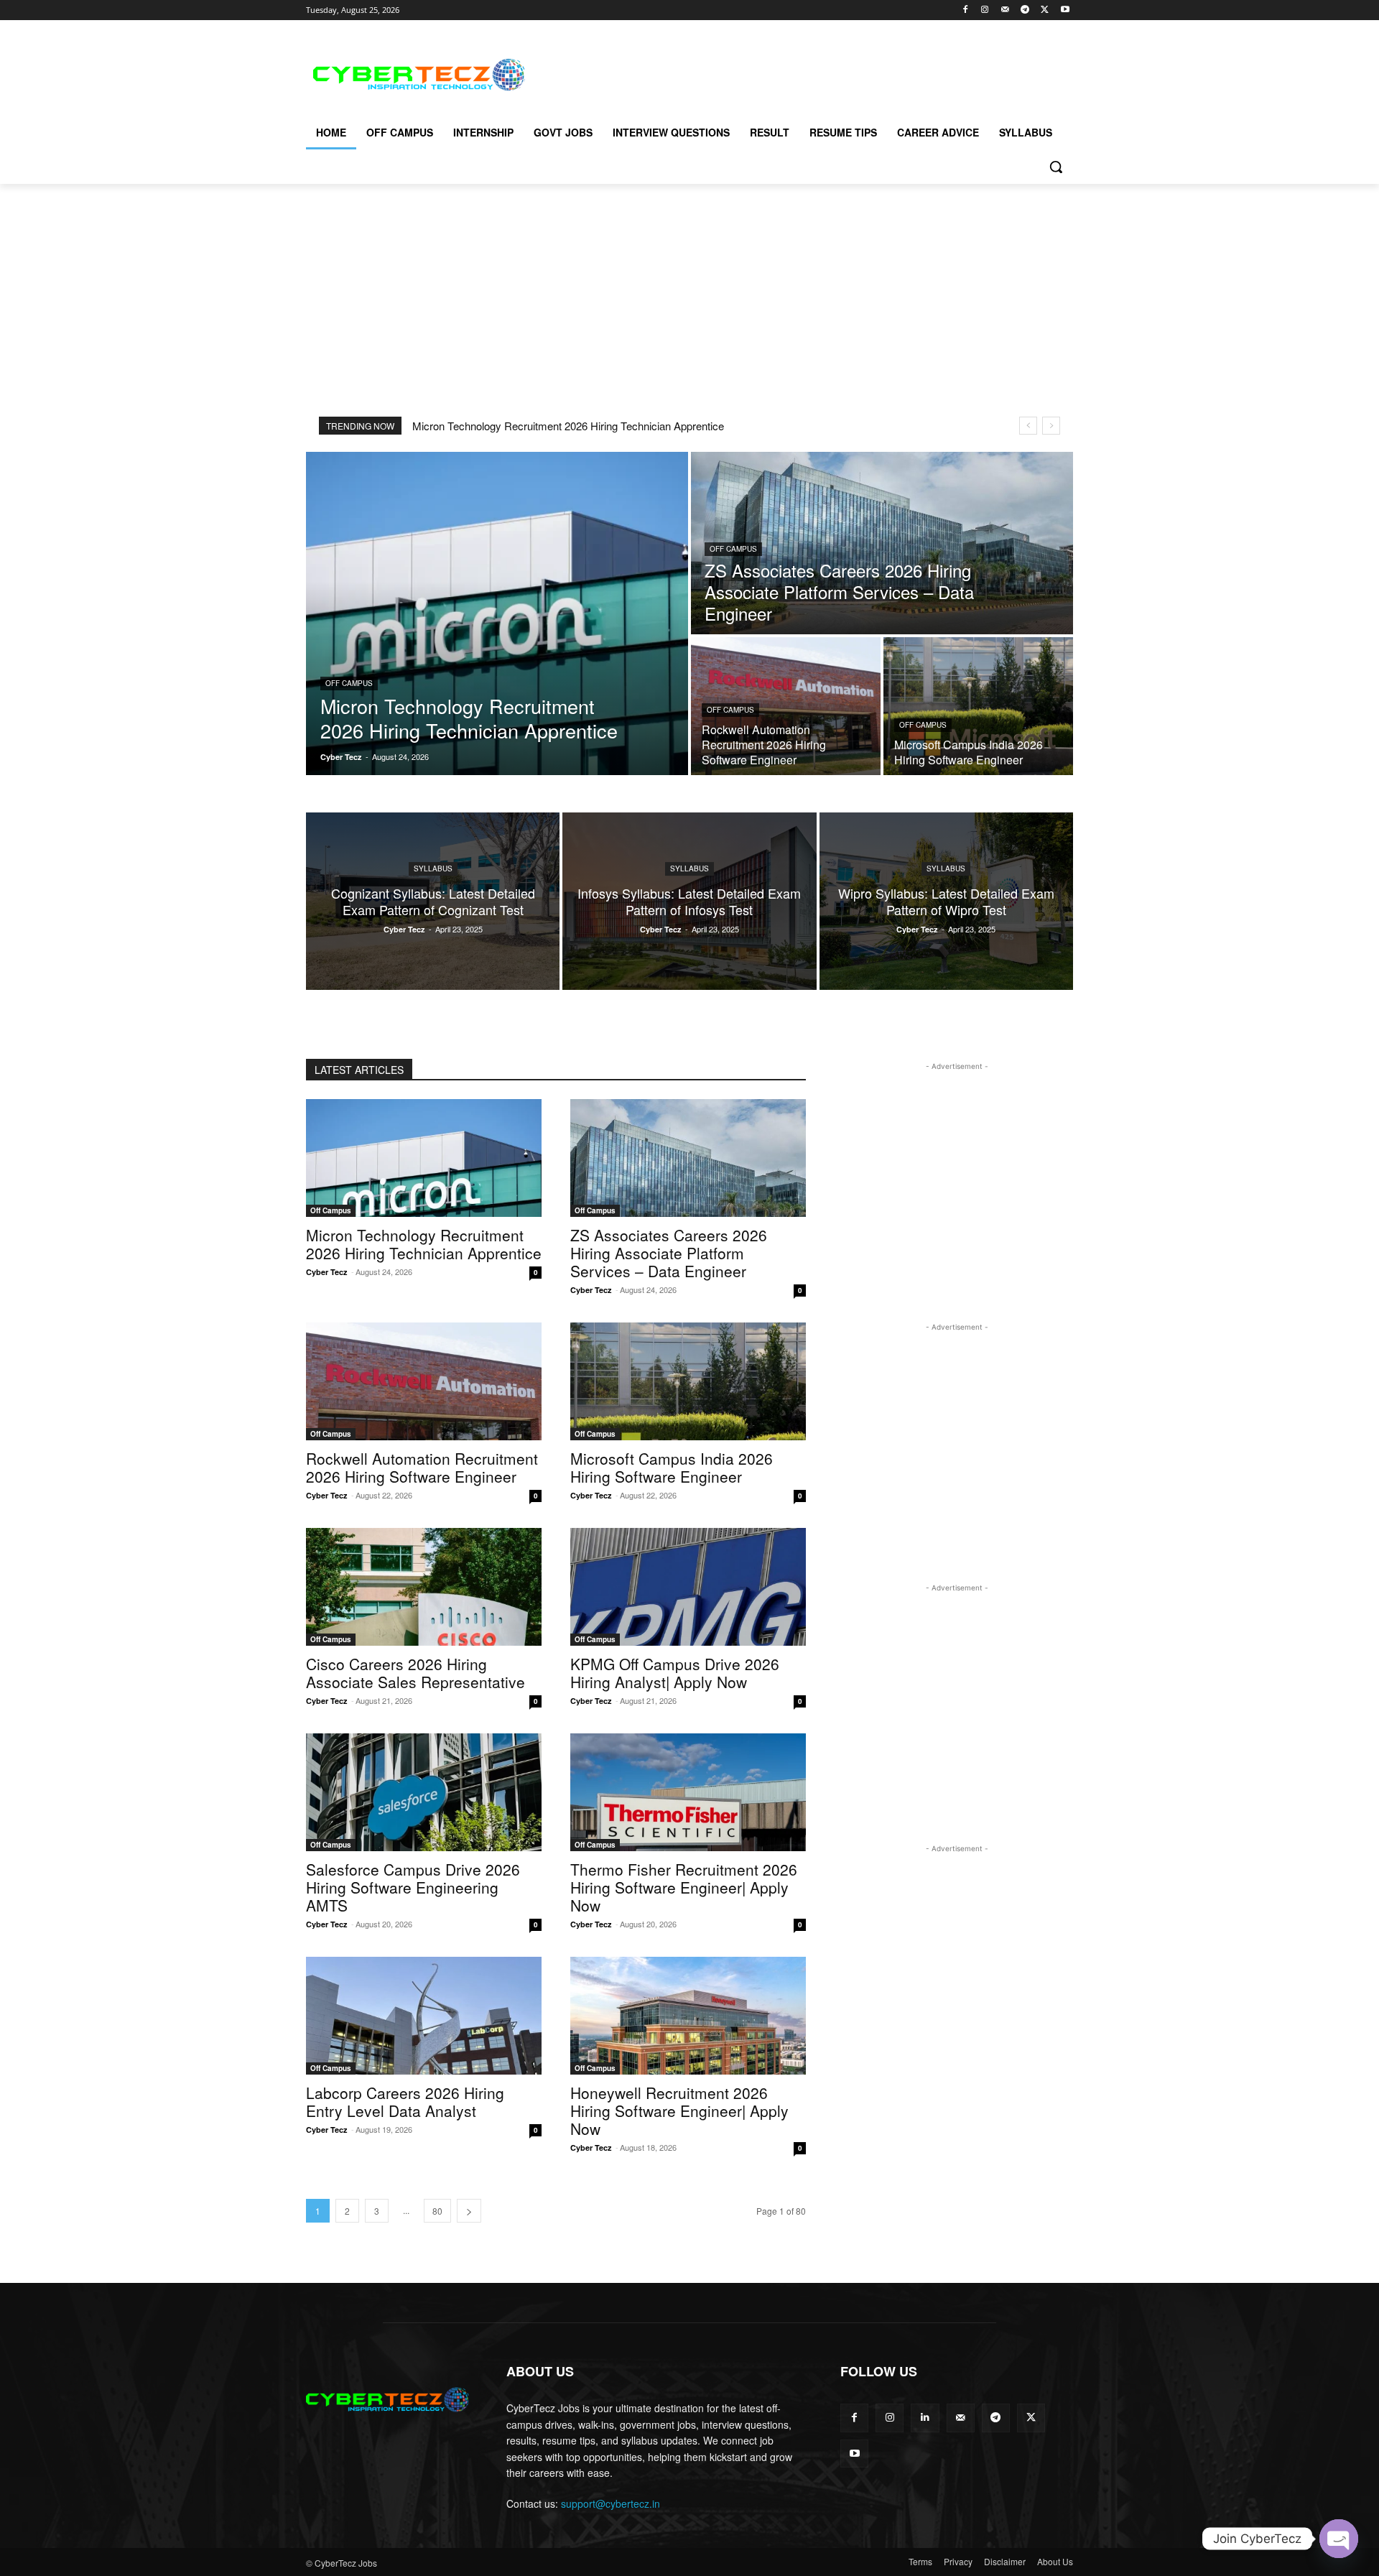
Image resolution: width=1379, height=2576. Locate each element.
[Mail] (1005, 10)
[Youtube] (1065, 10)
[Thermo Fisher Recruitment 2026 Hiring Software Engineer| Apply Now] (688, 1792)
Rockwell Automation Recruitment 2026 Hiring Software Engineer (422, 1467)
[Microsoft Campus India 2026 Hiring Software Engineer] (978, 706)
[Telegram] (1025, 10)
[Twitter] (1045, 10)
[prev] (1028, 426)
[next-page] (469, 2211)
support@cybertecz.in (610, 2503)
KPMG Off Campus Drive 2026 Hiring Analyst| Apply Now (675, 1673)
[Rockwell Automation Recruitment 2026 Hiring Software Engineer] (786, 706)
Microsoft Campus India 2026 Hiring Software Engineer (672, 1467)
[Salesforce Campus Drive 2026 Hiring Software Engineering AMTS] (424, 1792)
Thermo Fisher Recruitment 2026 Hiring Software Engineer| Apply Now (684, 1887)
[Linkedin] (925, 2418)
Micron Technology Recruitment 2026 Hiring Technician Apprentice (568, 426)
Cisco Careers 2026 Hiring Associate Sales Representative (415, 1673)
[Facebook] (965, 10)
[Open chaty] (1339, 2539)
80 (437, 2211)
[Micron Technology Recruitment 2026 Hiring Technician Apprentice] (497, 613)
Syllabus (433, 868)
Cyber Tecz (327, 1272)
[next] (1051, 426)
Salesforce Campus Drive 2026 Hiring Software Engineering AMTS (413, 1887)
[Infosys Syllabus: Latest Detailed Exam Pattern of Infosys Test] (689, 901)
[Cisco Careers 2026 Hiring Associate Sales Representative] (424, 1587)
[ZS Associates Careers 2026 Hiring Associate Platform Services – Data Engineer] (882, 543)
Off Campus (349, 683)
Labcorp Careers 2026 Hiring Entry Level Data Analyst (405, 2102)
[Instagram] (985, 10)
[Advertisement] (797, 73)
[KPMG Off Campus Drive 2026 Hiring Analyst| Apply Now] (688, 1587)
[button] (1056, 167)
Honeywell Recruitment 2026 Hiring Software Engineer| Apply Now (679, 2111)
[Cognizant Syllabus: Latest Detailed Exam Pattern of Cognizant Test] (433, 901)
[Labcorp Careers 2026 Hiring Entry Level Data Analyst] (424, 2016)
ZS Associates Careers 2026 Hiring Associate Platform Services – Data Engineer (669, 1253)
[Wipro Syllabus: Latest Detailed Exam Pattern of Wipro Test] (946, 901)
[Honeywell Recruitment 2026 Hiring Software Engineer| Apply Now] (688, 2016)
